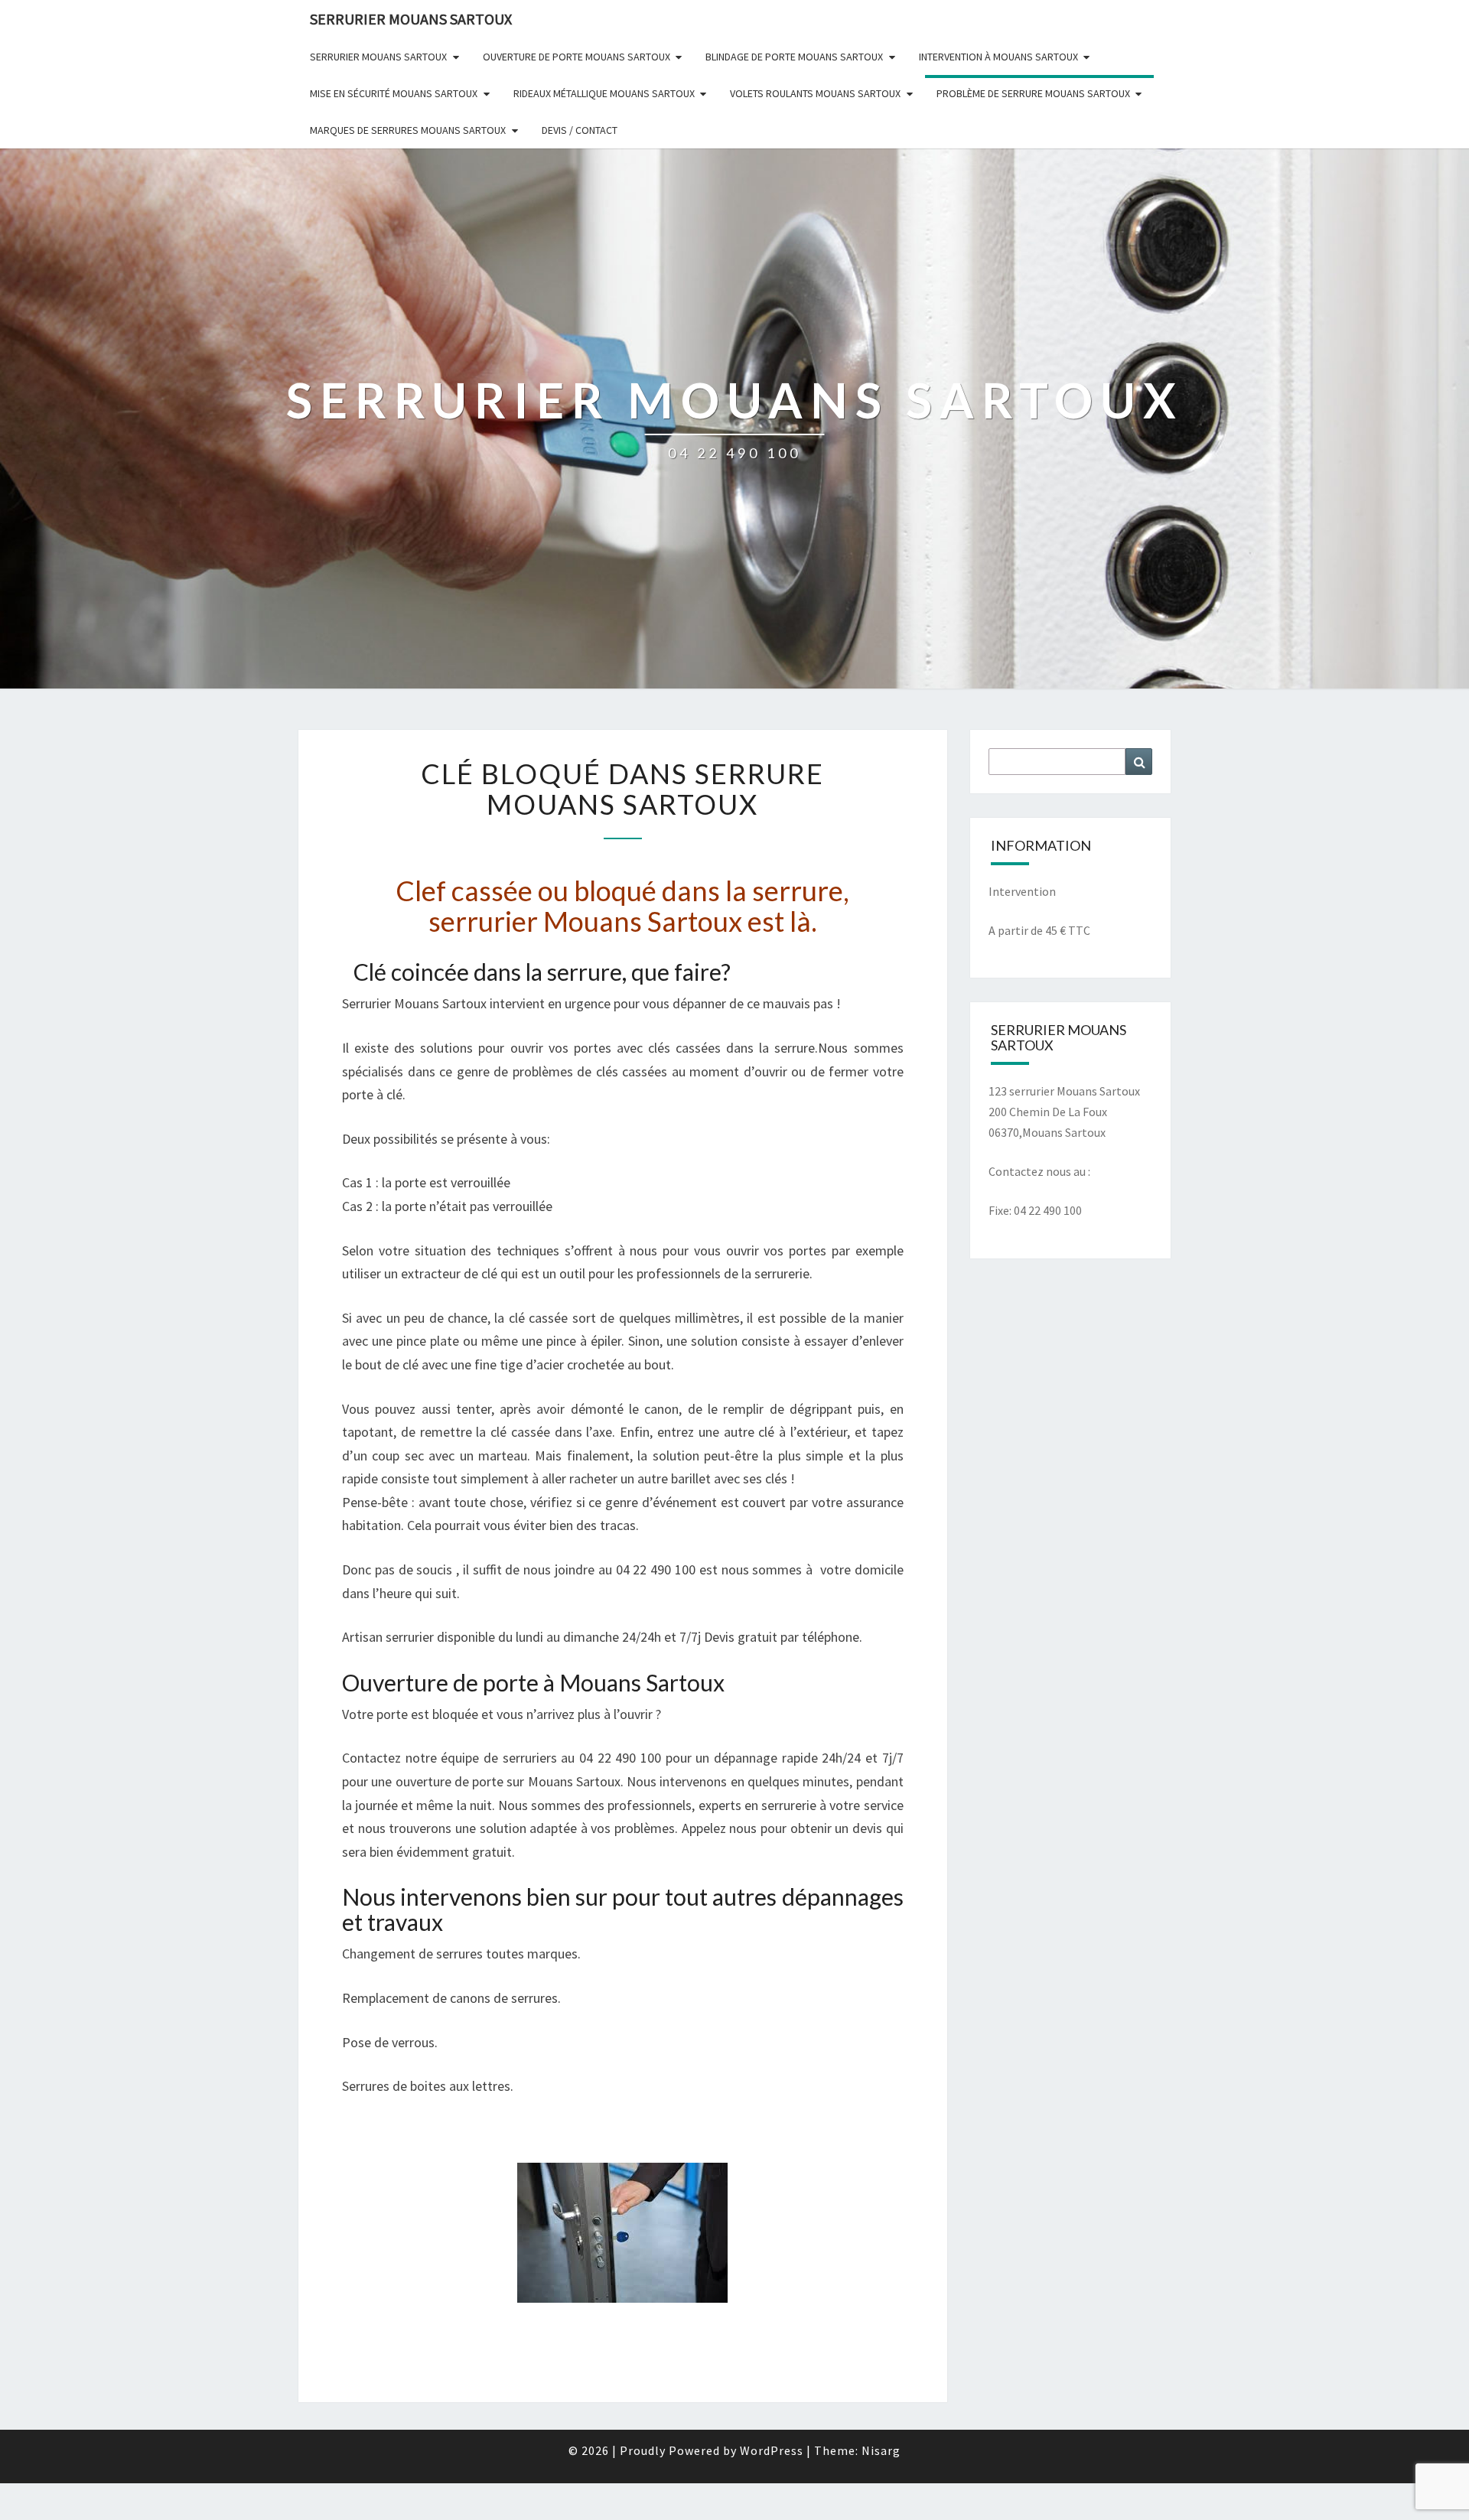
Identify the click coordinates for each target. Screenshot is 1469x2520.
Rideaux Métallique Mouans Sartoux (604, 93)
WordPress (772, 2450)
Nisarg (881, 2450)
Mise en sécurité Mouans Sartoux (394, 93)
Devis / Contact (580, 130)
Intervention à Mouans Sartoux (998, 57)
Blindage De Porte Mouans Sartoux (794, 57)
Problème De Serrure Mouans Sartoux (1033, 93)
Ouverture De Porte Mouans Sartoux (577, 57)
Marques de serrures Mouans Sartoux (408, 130)
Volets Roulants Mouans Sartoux (815, 93)
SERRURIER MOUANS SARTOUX (411, 19)
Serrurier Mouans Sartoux (378, 57)
